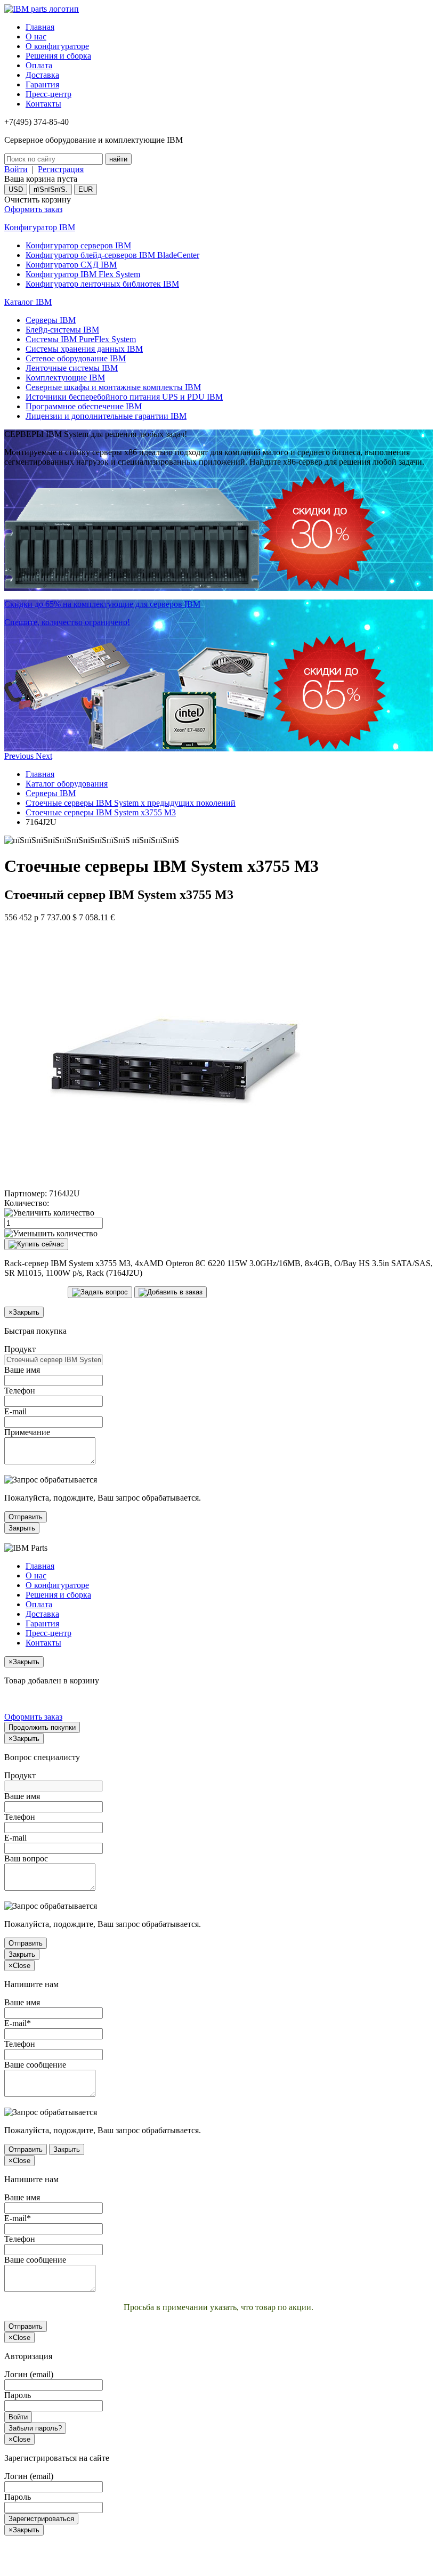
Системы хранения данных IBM (84, 349)
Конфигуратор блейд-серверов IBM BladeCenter (112, 255)
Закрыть (22, 1528)
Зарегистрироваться (41, 2519)
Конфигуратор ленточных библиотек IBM (102, 284)
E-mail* (18, 2023)
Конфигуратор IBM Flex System (83, 274)
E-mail (15, 1411)
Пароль (18, 2395)
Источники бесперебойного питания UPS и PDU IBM (124, 397)
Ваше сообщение (35, 2065)
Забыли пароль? (35, 2428)
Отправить (26, 1517)
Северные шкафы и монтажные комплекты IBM (113, 387)
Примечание (27, 1432)
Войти (16, 169)
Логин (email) (29, 2374)
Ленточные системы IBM (72, 368)
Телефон (20, 1391)
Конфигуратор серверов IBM (78, 245)
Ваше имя (22, 1370)
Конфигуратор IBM (40, 227)
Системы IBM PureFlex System (81, 339)
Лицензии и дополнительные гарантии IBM (106, 416)
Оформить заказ (33, 209)
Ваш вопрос (26, 1858)
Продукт (20, 1349)
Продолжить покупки (42, 1727)
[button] (20, 756)
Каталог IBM (28, 302)
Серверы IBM (51, 320)
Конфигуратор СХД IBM (71, 265)
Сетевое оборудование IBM (76, 358)
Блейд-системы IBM (62, 330)
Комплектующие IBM (65, 378)
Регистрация (61, 169)
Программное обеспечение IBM (84, 406)
